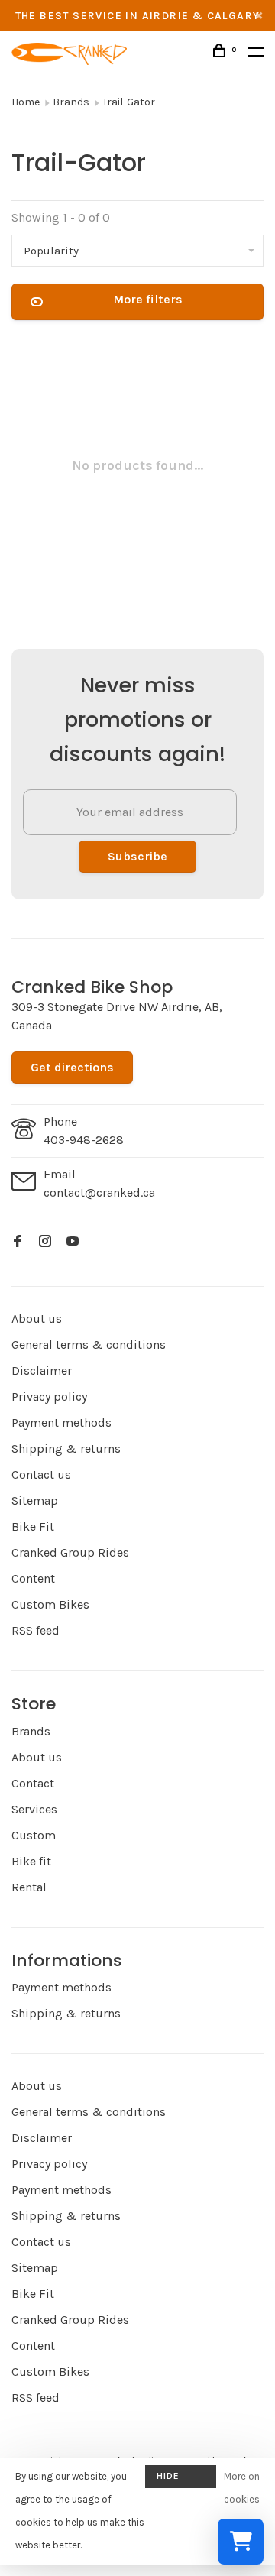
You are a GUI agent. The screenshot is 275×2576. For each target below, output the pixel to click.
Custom (34, 1835)
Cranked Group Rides (70, 1552)
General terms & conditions (89, 1345)
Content (33, 1578)
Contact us (41, 1474)
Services (34, 1809)
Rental (29, 1887)
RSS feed (36, 1630)
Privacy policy (49, 1397)
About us (37, 1319)
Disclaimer (42, 1371)
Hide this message (181, 2479)
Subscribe (137, 856)
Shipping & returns (66, 1448)
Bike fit (31, 1861)
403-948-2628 (84, 1140)
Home (26, 102)
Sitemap (35, 1500)
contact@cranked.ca (99, 1192)
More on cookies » (242, 2499)
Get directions (72, 1067)
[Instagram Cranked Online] (45, 1242)
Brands (71, 102)
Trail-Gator (129, 102)
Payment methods (61, 1422)
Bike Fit (33, 1526)
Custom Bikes (50, 1604)
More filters (148, 299)
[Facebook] (18, 1242)
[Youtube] (73, 1242)
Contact (33, 1783)
